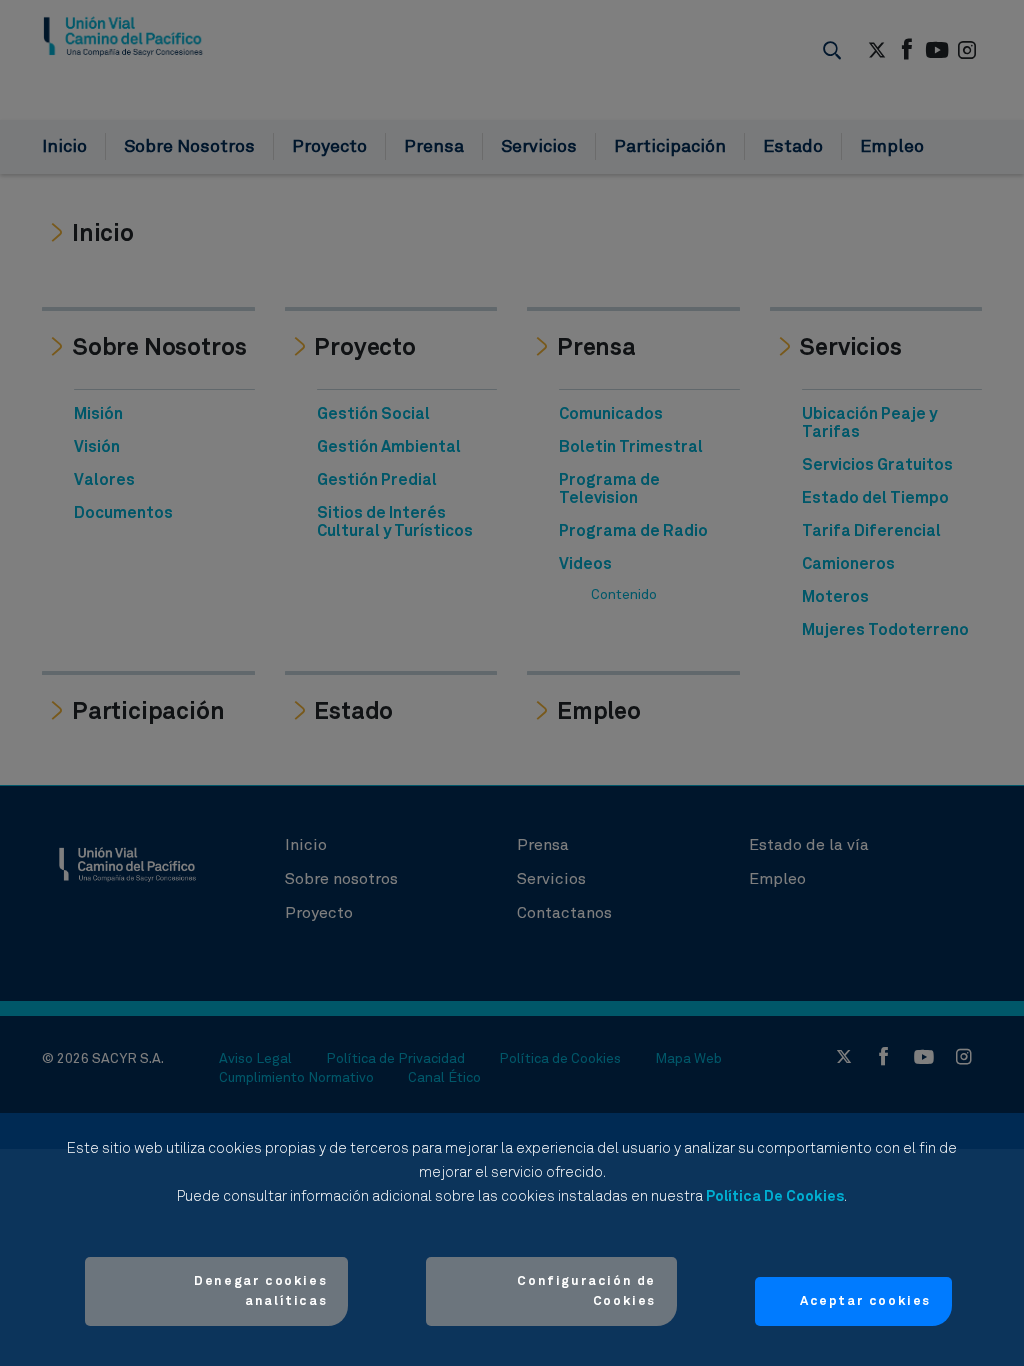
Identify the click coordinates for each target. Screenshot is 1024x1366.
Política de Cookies (775, 1196)
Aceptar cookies (865, 1301)
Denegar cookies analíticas (260, 1291)
